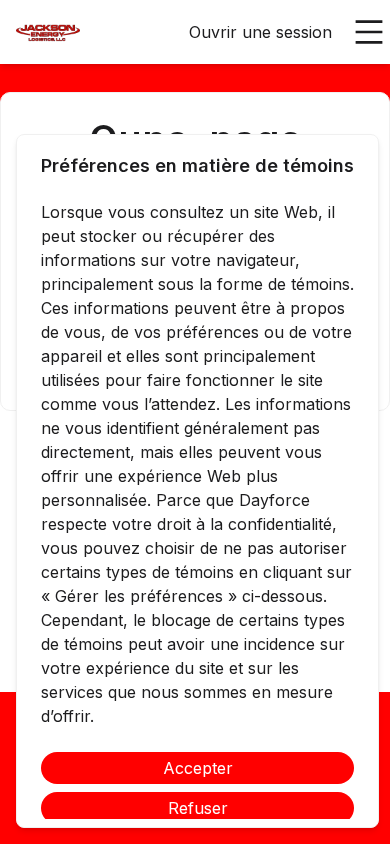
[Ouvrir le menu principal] (369, 32)
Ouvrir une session (260, 32)
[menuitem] (48, 33)
